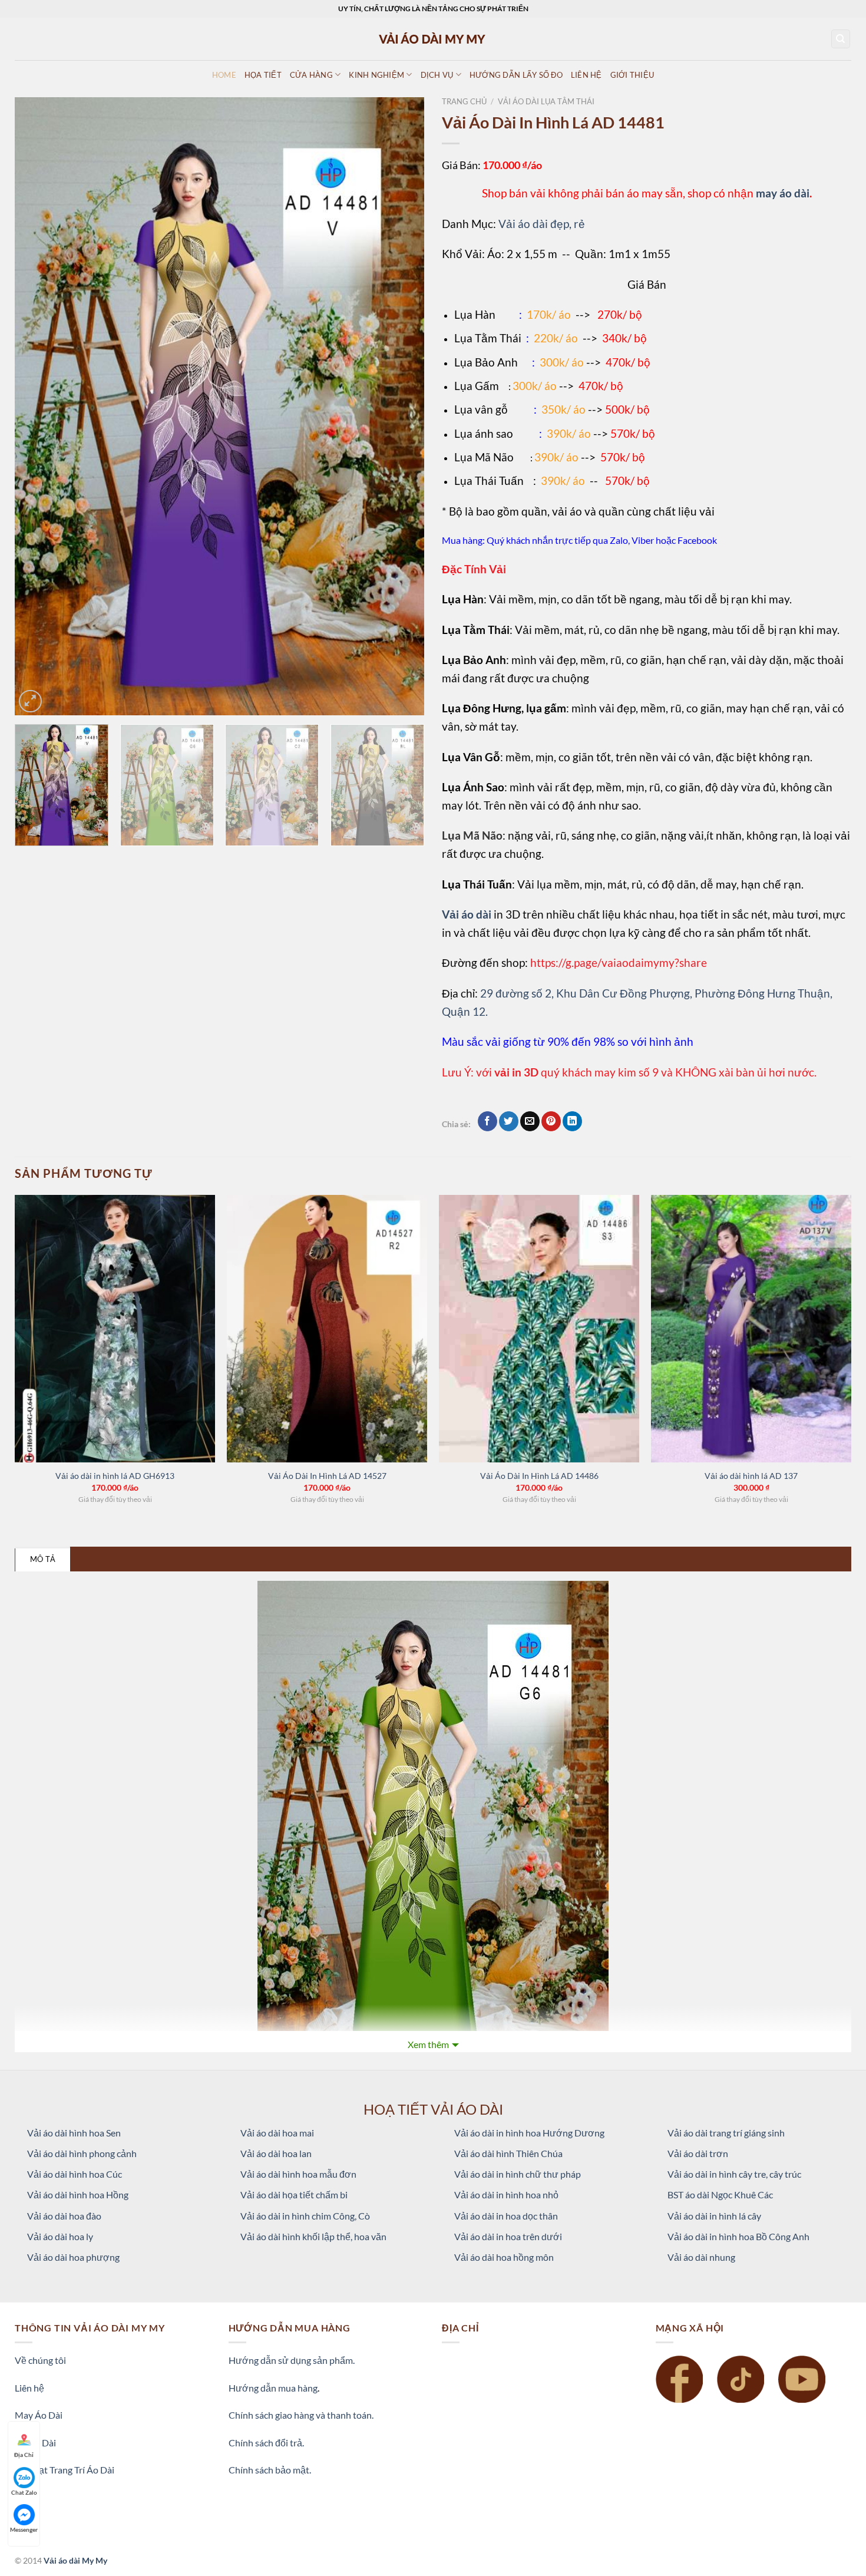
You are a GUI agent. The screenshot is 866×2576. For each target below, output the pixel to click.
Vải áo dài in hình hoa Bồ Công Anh (738, 2236)
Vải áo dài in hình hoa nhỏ (506, 2194)
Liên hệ (29, 2388)
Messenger (24, 2529)
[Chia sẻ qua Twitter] (509, 1121)
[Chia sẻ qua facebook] (487, 1121)
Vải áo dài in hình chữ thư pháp (518, 2174)
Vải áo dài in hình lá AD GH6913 (115, 1476)
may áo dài (783, 193)
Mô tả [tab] (43, 1559)
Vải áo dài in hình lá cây (714, 2216)
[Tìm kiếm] (841, 39)
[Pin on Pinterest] (551, 1121)
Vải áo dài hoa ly (60, 2236)
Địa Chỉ (24, 2455)
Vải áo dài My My (75, 2560)
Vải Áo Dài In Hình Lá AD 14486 (539, 1476)
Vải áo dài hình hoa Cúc (75, 2174)
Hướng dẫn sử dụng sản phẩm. (292, 2360)
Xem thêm (428, 2044)
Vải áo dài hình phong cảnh (82, 2153)
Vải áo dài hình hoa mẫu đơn (298, 2174)
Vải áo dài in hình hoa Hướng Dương (529, 2133)
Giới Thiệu (632, 75)
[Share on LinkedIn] (572, 1121)
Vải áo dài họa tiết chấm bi (294, 2194)
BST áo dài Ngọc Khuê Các (720, 2194)
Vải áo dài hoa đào (64, 2216)
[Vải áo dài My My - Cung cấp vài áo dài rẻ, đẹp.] (433, 39)
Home (224, 75)
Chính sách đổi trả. (266, 2443)
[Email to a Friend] (530, 1121)
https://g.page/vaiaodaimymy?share (619, 962)
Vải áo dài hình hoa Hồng (78, 2194)
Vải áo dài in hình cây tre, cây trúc (734, 2174)
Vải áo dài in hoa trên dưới (508, 2236)
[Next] (401, 407)
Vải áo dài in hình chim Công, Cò (305, 2216)
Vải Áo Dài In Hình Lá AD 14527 (327, 1476)
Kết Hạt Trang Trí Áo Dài (65, 2470)
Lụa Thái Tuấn (489, 480)
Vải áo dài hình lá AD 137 (751, 1476)
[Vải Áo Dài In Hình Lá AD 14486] (539, 1329)
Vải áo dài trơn (698, 2153)
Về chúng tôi (40, 2360)
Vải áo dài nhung (701, 2257)
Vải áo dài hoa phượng (73, 2257)
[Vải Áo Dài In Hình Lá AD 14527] (327, 1329)
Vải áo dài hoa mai (277, 2133)
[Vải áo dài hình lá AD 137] (751, 1329)
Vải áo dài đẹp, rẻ (542, 224)
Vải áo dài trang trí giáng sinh (726, 2133)
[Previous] (38, 407)
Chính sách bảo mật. (270, 2470)
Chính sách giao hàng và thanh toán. (301, 2415)
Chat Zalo (24, 2492)
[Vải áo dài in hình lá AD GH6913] (115, 1329)
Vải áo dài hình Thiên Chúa (508, 2153)
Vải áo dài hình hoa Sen (74, 2133)
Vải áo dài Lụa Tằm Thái (546, 101)
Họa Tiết (263, 75)
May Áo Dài (39, 2415)
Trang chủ (464, 101)
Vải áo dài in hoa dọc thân (506, 2216)
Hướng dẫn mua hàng (273, 2388)
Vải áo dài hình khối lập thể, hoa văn (313, 2236)
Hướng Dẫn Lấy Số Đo (516, 75)
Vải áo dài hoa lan (276, 2153)
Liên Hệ (586, 75)
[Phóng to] (30, 701)
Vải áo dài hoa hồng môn (504, 2257)
